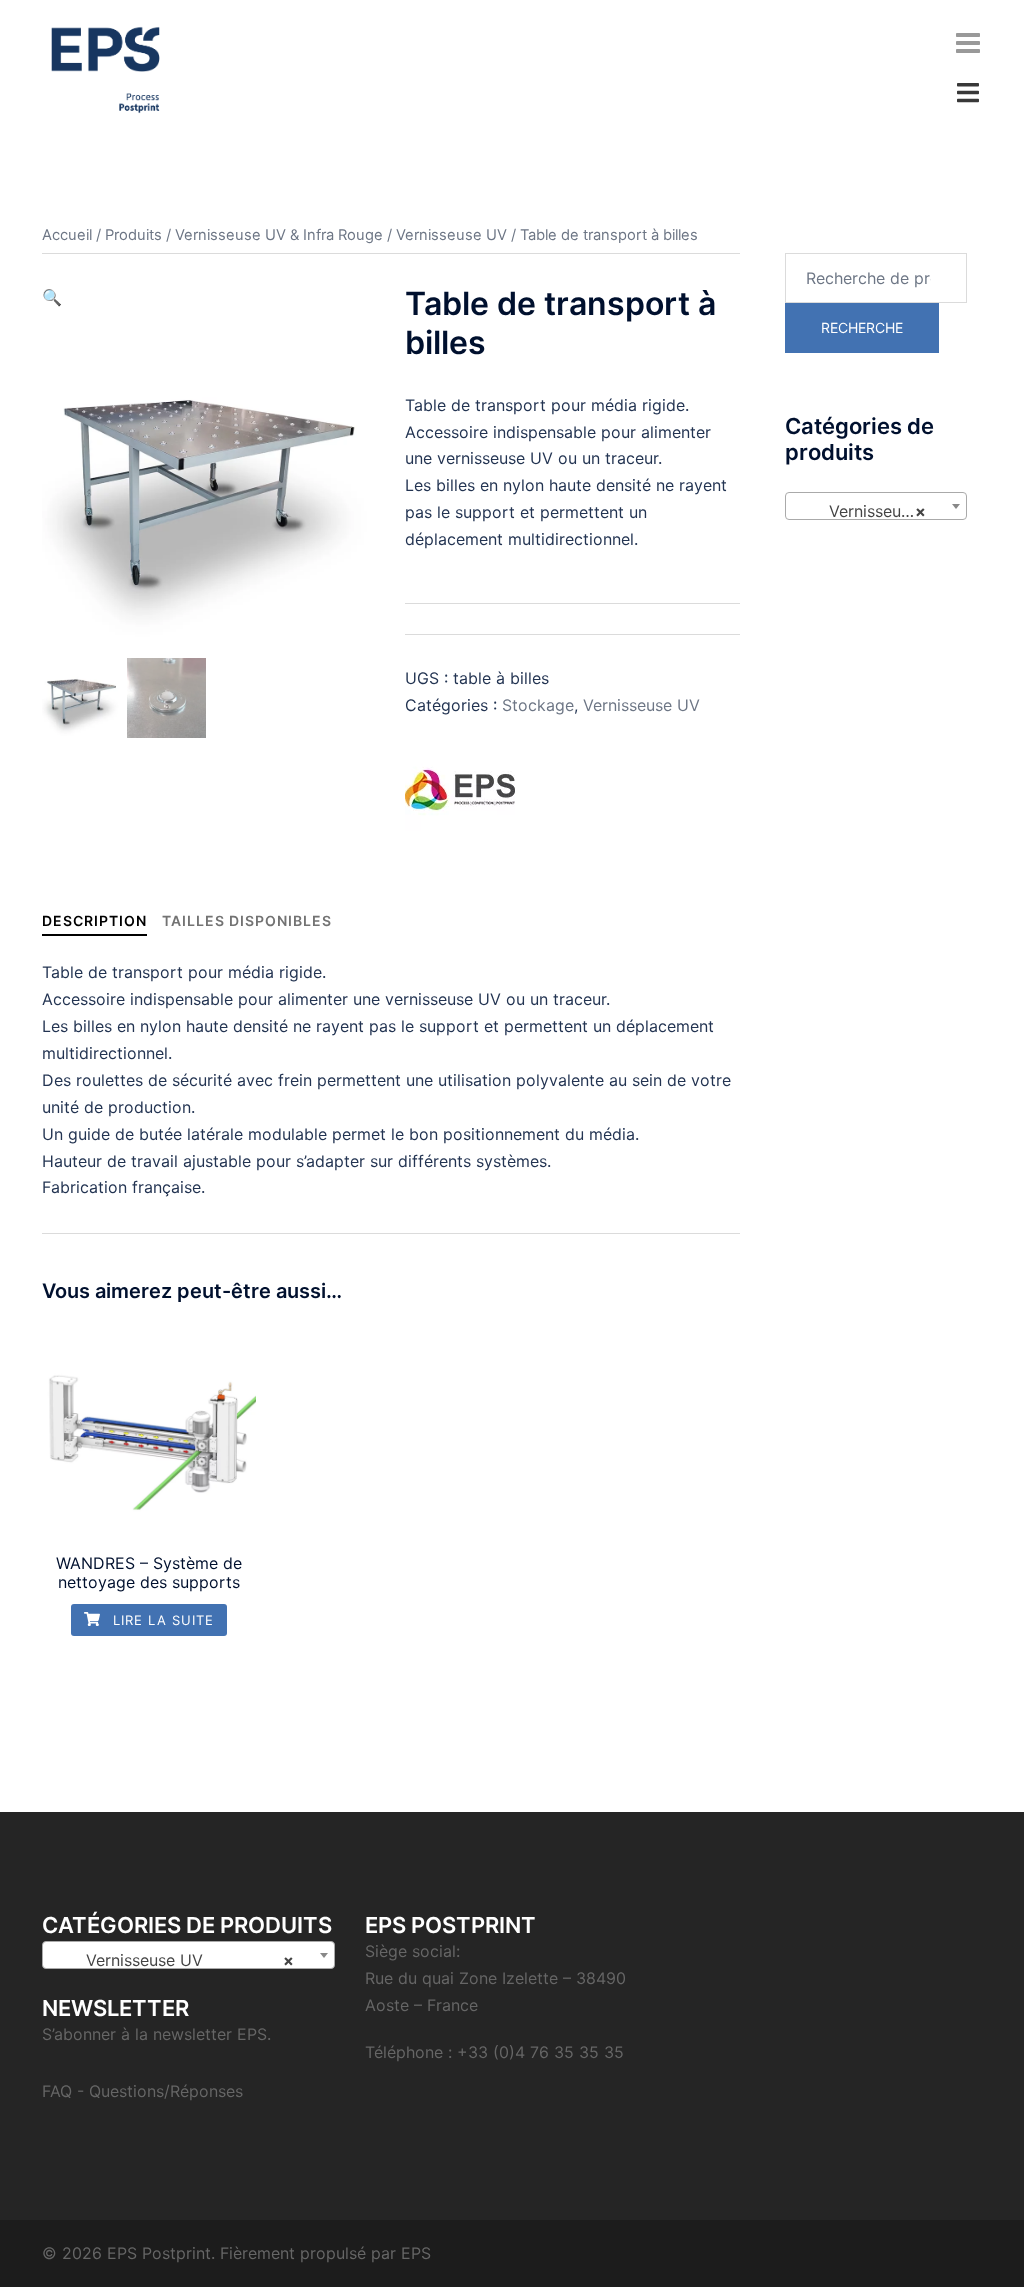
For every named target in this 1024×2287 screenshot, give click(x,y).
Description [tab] (94, 920)
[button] (52, 297)
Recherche (862, 327)
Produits (133, 235)
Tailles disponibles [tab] (247, 920)
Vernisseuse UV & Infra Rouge (279, 235)
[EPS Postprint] (105, 68)
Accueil (67, 235)
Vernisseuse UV (451, 235)
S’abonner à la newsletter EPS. (156, 2034)
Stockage (538, 705)
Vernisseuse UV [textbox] (880, 511)
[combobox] (876, 506)
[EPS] (460, 790)
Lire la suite (161, 1620)
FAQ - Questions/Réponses (142, 2091)
